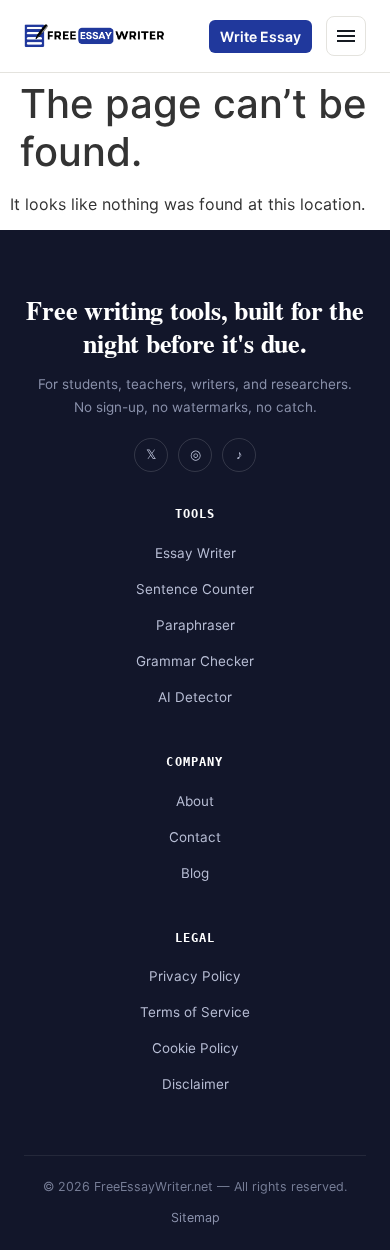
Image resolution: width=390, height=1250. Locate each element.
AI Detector (195, 697)
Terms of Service (195, 1012)
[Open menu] (346, 36)
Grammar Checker (195, 661)
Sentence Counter (195, 589)
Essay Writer (195, 553)
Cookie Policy (195, 1048)
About (195, 801)
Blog (195, 873)
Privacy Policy (195, 976)
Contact (195, 837)
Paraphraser (195, 625)
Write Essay (260, 36)
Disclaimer (195, 1084)
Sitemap (195, 1217)
